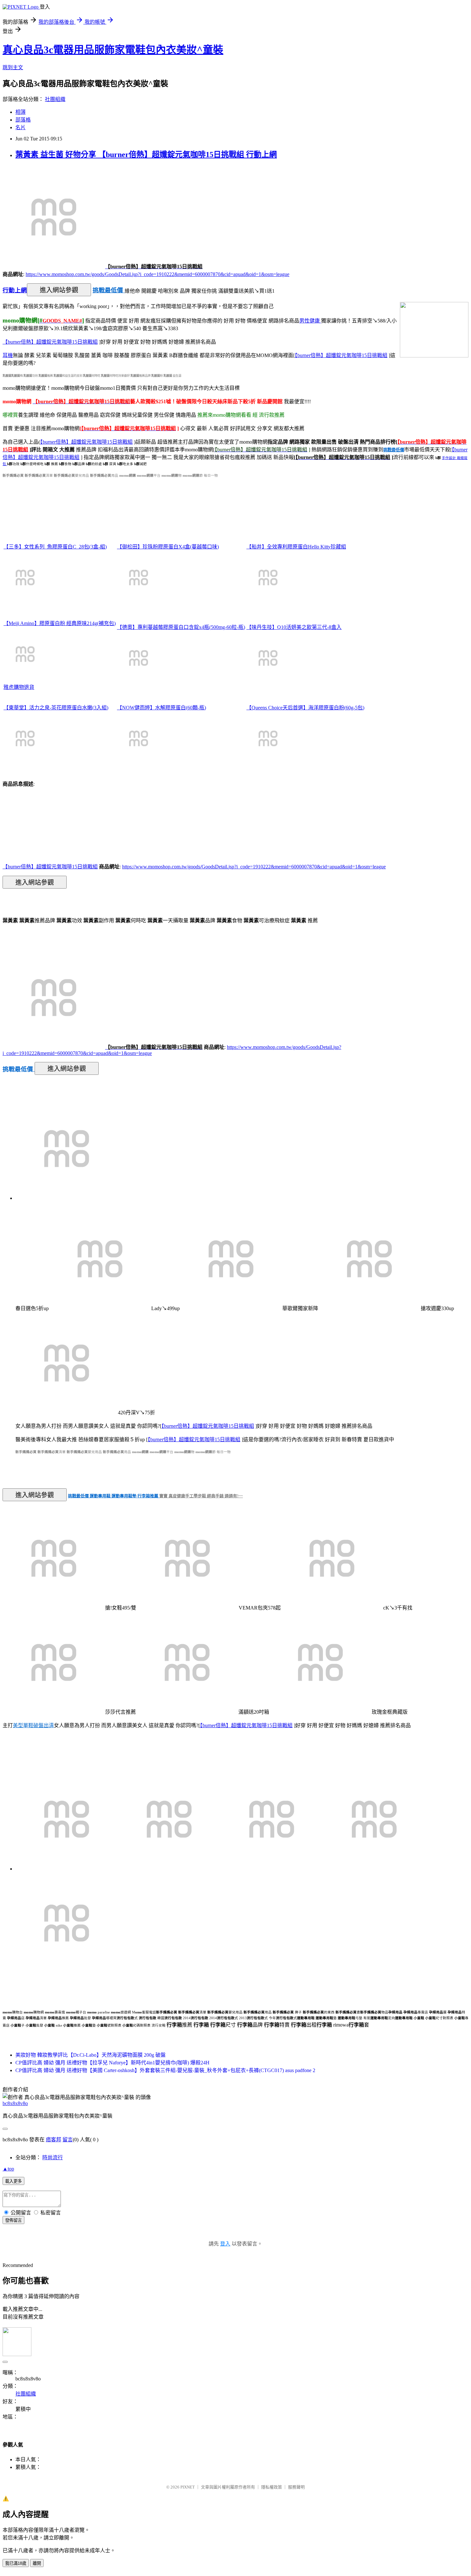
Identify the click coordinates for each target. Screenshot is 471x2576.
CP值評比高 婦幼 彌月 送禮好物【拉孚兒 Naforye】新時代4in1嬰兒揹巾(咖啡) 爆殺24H (112, 2063)
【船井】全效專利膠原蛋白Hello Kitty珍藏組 (296, 547)
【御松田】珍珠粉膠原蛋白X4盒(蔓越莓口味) (168, 547)
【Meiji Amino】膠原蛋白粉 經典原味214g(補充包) (60, 623)
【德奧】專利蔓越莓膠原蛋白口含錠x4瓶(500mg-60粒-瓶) (181, 627)
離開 (37, 2563)
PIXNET (188, 2487)
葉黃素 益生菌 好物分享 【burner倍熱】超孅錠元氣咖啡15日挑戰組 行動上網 (146, 155)
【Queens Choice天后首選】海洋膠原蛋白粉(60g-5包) (305, 708)
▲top (8, 2169)
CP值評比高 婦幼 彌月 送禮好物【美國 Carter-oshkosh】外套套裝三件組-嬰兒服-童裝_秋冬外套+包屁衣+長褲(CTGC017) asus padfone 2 (165, 2070)
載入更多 (13, 2181)
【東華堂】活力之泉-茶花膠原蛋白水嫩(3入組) (56, 708)
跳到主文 (13, 67)
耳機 (8, 355)
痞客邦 (54, 2140)
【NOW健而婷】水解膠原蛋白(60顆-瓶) (161, 708)
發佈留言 (13, 2220)
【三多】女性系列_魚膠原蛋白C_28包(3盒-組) (55, 547)
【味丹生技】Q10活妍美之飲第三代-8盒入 (294, 627)
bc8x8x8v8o (15, 2103)
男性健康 (310, 321)
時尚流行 (53, 2158)
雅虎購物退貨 (19, 687)
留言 (68, 2140)
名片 (21, 127)
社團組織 (55, 99)
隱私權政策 (272, 2487)
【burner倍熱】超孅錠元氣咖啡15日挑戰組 (50, 342)
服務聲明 (296, 2487)
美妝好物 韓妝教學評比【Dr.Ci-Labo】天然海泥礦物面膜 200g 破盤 (91, 2055)
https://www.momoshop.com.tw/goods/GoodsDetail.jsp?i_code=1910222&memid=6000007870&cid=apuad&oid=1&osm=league (157, 274)
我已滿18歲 (16, 2563)
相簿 (21, 112)
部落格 (23, 120)
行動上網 (15, 290)
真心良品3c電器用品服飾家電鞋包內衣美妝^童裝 (113, 50)
